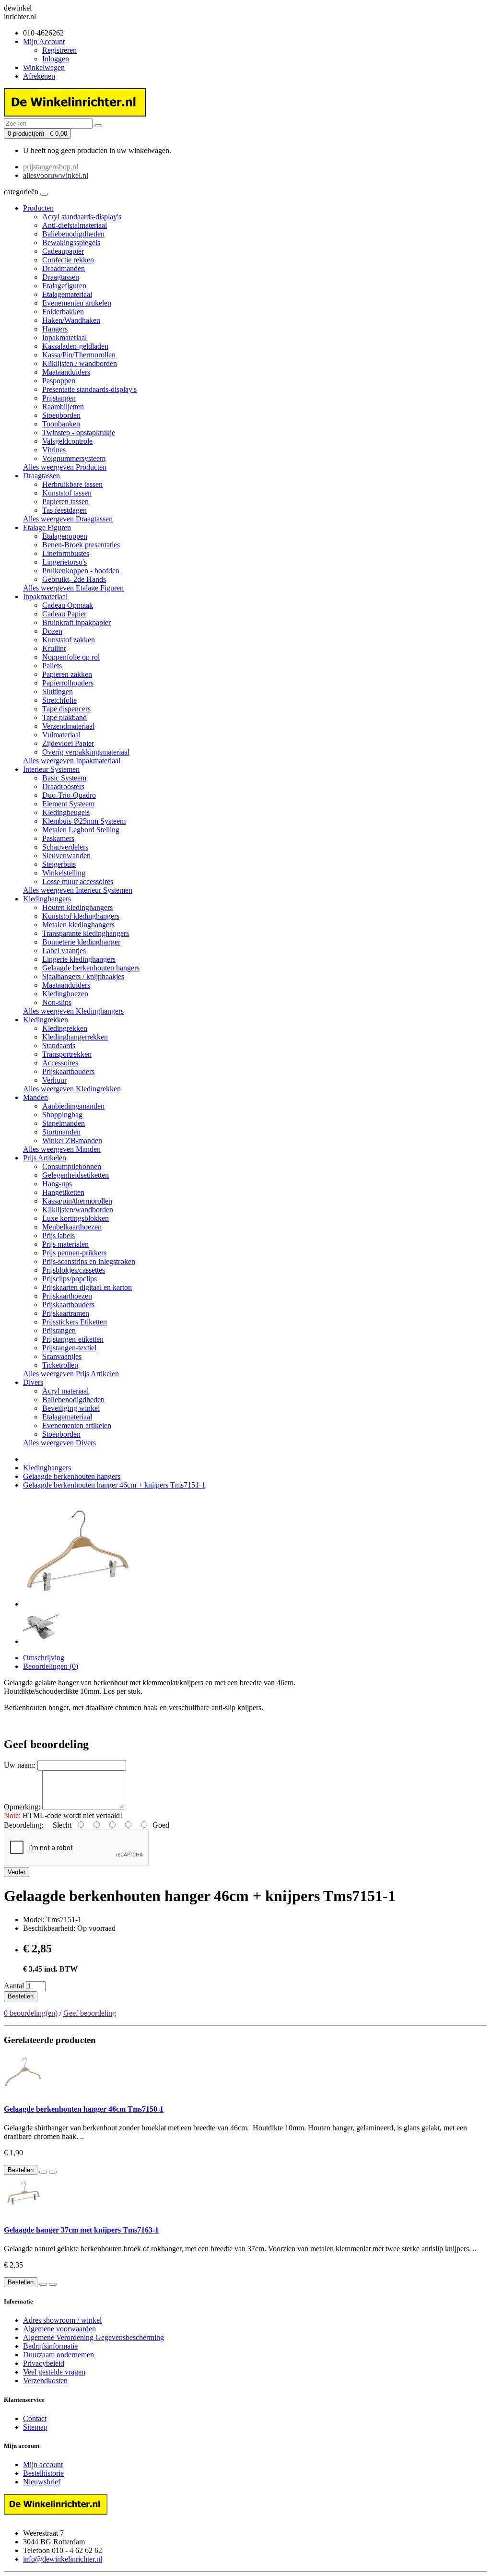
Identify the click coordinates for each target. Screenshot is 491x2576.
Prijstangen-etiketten (73, 1339)
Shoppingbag (62, 1115)
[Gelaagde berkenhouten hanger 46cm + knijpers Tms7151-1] (78, 1604)
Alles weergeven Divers (59, 1443)
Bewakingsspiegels (71, 242)
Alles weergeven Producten (65, 467)
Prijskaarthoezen (67, 1296)
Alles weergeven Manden (62, 1149)
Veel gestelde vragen (54, 2372)
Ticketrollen (60, 1365)
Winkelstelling (64, 873)
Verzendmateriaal (68, 726)
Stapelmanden (64, 1123)
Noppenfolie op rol (71, 657)
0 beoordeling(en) (31, 2013)
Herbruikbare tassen (72, 484)
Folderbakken (63, 312)
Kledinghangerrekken (75, 1037)
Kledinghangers (47, 899)
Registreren (59, 50)
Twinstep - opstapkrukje (79, 432)
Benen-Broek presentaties (81, 545)
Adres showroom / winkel (62, 2320)
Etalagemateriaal (67, 294)
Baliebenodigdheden (73, 234)
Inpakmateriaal (64, 337)
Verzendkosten (45, 2381)
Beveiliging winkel (71, 1408)
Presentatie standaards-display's (89, 389)
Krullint (54, 648)
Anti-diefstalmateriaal (75, 225)
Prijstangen (59, 398)
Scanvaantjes (62, 1356)
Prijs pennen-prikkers (74, 1253)
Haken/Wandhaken (71, 320)
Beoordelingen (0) (51, 1666)
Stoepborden (61, 415)
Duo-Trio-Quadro (69, 795)
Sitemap (35, 2427)
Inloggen (56, 59)
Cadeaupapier (63, 251)
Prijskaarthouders (68, 1071)
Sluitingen (58, 691)
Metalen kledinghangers (78, 925)
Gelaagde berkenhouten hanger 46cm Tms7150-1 (84, 2109)
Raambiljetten (63, 407)
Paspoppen (59, 381)
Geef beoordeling (90, 2013)
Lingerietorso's (64, 562)
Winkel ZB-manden (72, 1140)
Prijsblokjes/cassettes (74, 1270)
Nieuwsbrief (42, 2482)
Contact (35, 2418)
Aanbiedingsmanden (73, 1106)
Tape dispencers (66, 709)
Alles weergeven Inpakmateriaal (72, 761)
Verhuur (54, 1080)
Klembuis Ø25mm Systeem (84, 821)
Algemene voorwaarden (59, 2329)
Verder (17, 1872)
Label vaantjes (64, 951)
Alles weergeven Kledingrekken (72, 1089)
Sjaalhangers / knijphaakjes (83, 976)
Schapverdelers (65, 847)
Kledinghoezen (65, 994)
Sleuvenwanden (66, 856)
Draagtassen (61, 277)
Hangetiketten (63, 1192)
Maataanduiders (66, 372)
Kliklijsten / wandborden (80, 363)
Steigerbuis (59, 864)
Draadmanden (64, 268)
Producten (38, 208)
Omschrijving (44, 1658)
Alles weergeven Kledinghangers (73, 1011)
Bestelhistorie (43, 2473)
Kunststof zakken (69, 640)
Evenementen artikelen (77, 303)
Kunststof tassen (67, 493)
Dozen (52, 631)
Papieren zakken (67, 674)
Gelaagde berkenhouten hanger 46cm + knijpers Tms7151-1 (114, 1485)
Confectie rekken (68, 260)
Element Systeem (68, 804)
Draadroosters (63, 786)
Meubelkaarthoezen (72, 1227)
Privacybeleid (44, 2363)
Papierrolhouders (68, 683)
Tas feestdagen (64, 510)
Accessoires (60, 1063)
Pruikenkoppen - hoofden (81, 571)
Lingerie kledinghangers (79, 959)
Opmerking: (22, 1807)
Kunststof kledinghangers (81, 916)
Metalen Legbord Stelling (81, 830)
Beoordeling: (23, 1825)
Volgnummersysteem (74, 458)
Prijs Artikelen (45, 1158)
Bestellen (21, 1996)
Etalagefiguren (64, 286)
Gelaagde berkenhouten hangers (91, 968)
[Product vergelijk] (53, 2172)
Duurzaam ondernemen (58, 2355)
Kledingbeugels (66, 812)
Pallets (52, 666)
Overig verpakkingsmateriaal (86, 752)
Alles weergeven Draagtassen (68, 519)
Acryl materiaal (65, 1391)
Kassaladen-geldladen (75, 346)
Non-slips (57, 1002)
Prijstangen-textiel (69, 1348)
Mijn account (43, 2464)
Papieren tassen (65, 502)
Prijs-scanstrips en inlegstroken (89, 1261)
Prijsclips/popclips (70, 1279)
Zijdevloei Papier (68, 743)
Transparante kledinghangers (86, 933)
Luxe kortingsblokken (76, 1218)
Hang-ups (57, 1184)
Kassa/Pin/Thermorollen (79, 355)
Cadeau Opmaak (68, 605)
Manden (35, 1097)
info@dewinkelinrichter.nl (63, 2559)
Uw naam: (20, 1765)
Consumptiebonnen (72, 1166)
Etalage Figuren (47, 527)
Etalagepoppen (65, 536)
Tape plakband (64, 717)
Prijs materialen (65, 1244)
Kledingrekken (46, 1020)
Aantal (14, 1986)
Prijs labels (58, 1235)
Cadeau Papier (64, 614)
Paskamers (58, 838)
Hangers (55, 329)
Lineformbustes (66, 553)
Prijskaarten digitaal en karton (87, 1287)
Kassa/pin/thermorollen (77, 1201)
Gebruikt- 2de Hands (74, 579)
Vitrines (54, 450)
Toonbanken (61, 424)
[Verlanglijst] (43, 2172)
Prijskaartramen (66, 1313)
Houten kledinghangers (77, 907)
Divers (33, 1382)
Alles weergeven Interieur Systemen (78, 890)
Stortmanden (61, 1132)
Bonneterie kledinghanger (81, 942)
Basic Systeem (64, 778)
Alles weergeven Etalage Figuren (73, 588)
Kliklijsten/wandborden (78, 1210)
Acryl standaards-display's (82, 217)
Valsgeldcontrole (67, 441)
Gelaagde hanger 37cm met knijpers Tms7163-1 (81, 2230)
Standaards (59, 1046)
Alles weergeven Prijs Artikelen (71, 1374)
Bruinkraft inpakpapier (76, 622)
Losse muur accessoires (78, 881)
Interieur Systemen (51, 769)
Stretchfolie (59, 700)
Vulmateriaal (61, 735)
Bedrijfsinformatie (50, 2346)
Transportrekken (67, 1054)
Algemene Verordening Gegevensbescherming (94, 2337)
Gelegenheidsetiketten (76, 1175)
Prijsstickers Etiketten (75, 1322)
